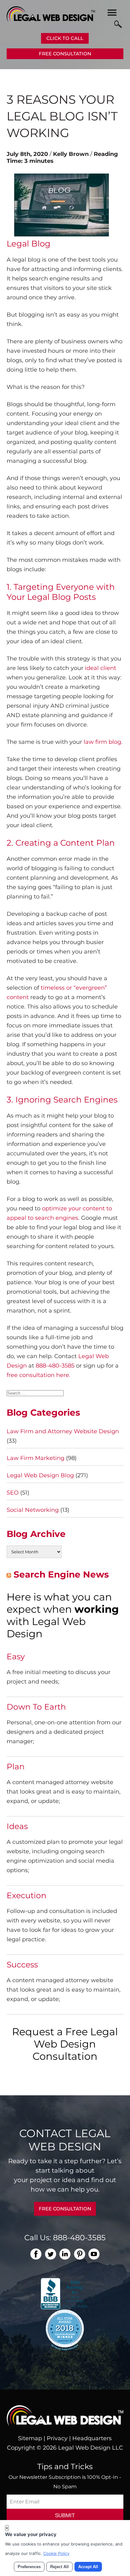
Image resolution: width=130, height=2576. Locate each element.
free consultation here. (38, 1375)
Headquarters (92, 2438)
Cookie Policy (56, 2553)
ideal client (100, 668)
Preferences (29, 2567)
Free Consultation (65, 54)
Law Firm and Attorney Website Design (63, 1431)
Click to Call (65, 38)
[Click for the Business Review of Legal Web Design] (65, 2293)
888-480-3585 (55, 1366)
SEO (13, 1493)
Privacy (57, 2438)
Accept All (88, 2567)
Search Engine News (61, 1574)
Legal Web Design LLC (91, 2448)
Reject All (59, 2567)
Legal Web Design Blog (40, 1475)
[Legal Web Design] (51, 20)
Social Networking (33, 1510)
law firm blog (102, 742)
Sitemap (30, 2438)
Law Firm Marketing (35, 1458)
